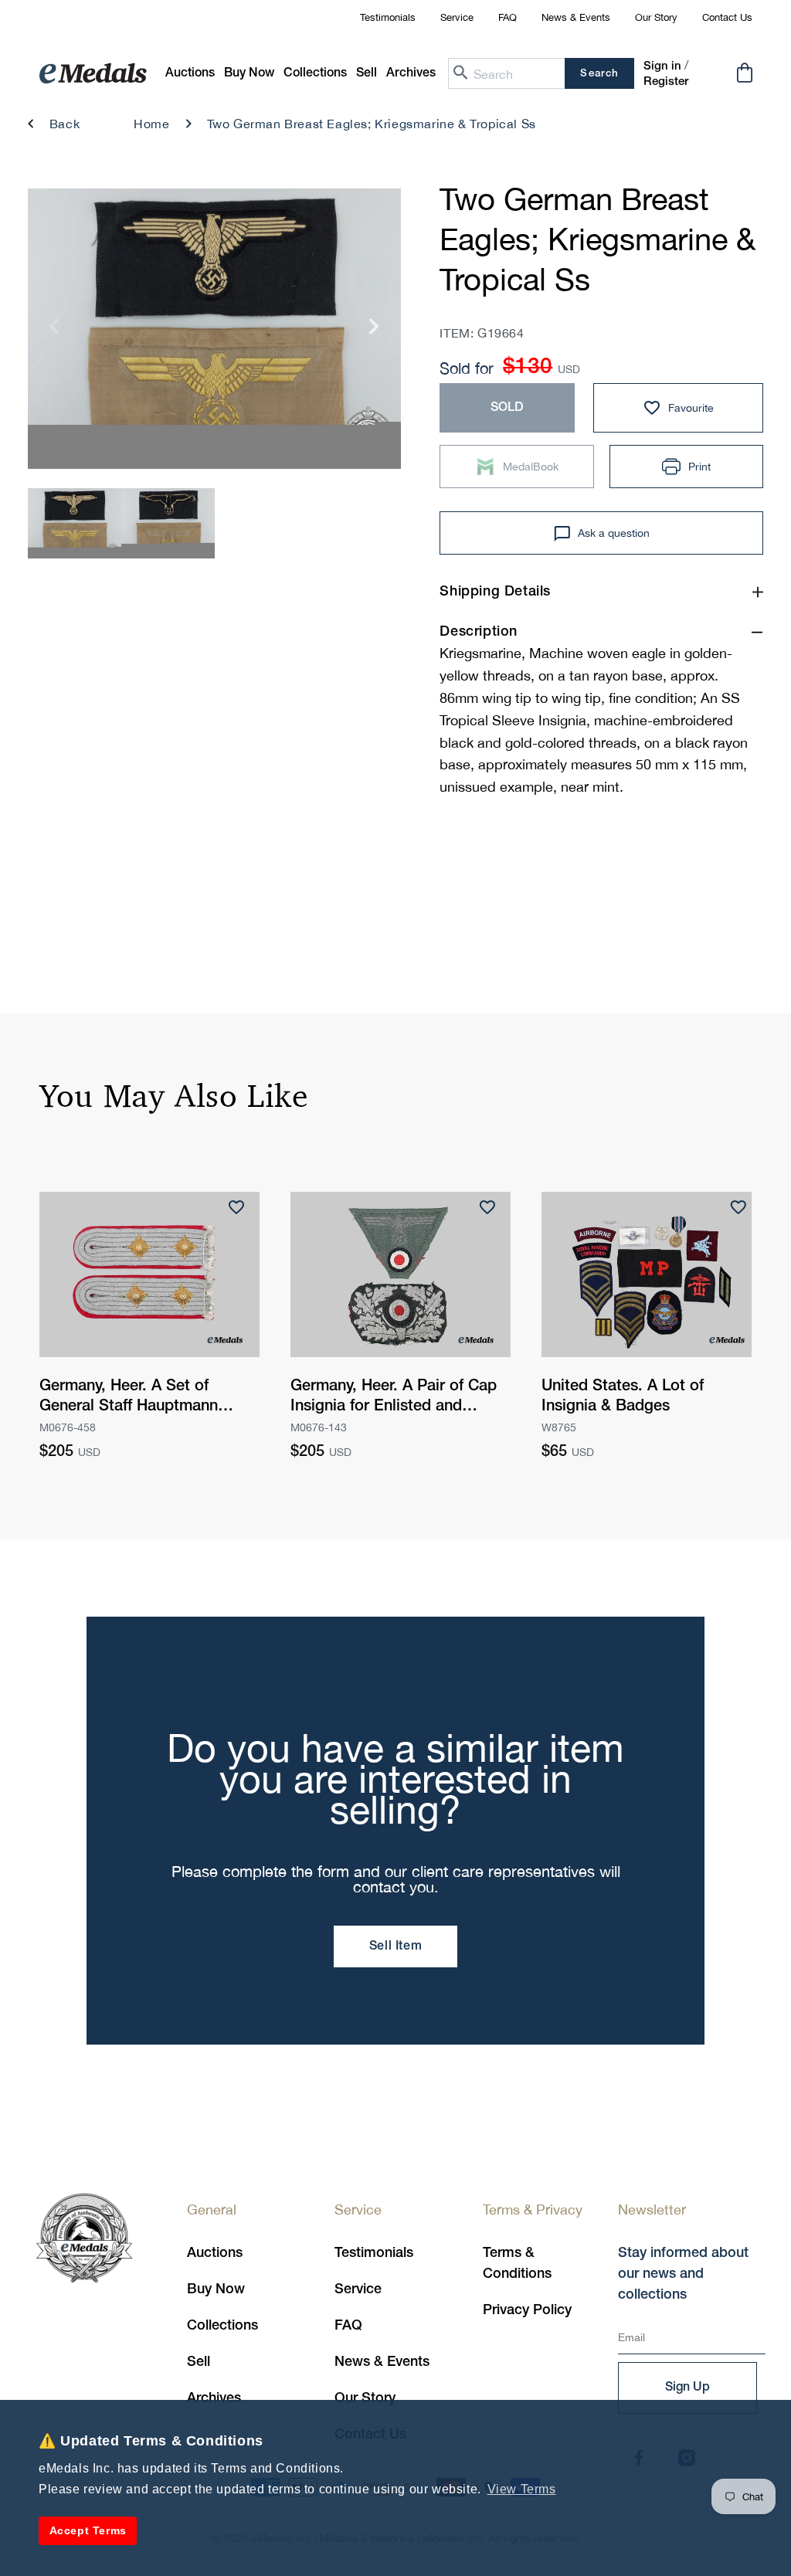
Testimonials (388, 17)
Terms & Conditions (517, 2264)
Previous (54, 333)
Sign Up (687, 2388)
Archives (214, 2398)
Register (666, 82)
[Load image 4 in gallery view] (168, 523)
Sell (199, 2362)
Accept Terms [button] (88, 2530)
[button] (249, 74)
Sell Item (395, 1946)
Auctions (215, 2253)
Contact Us (727, 17)
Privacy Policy (527, 2310)
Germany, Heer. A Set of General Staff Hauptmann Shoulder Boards (129, 1398)
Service (457, 17)
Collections (222, 2326)
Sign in (662, 66)
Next (374, 333)
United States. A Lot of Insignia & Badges (623, 1397)
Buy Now (216, 2289)
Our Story (656, 17)
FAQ (508, 17)
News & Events (576, 17)
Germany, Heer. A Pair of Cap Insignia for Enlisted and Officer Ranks (394, 1398)
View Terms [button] (522, 2489)
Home (151, 124)
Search (599, 74)
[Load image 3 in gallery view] (75, 523)
